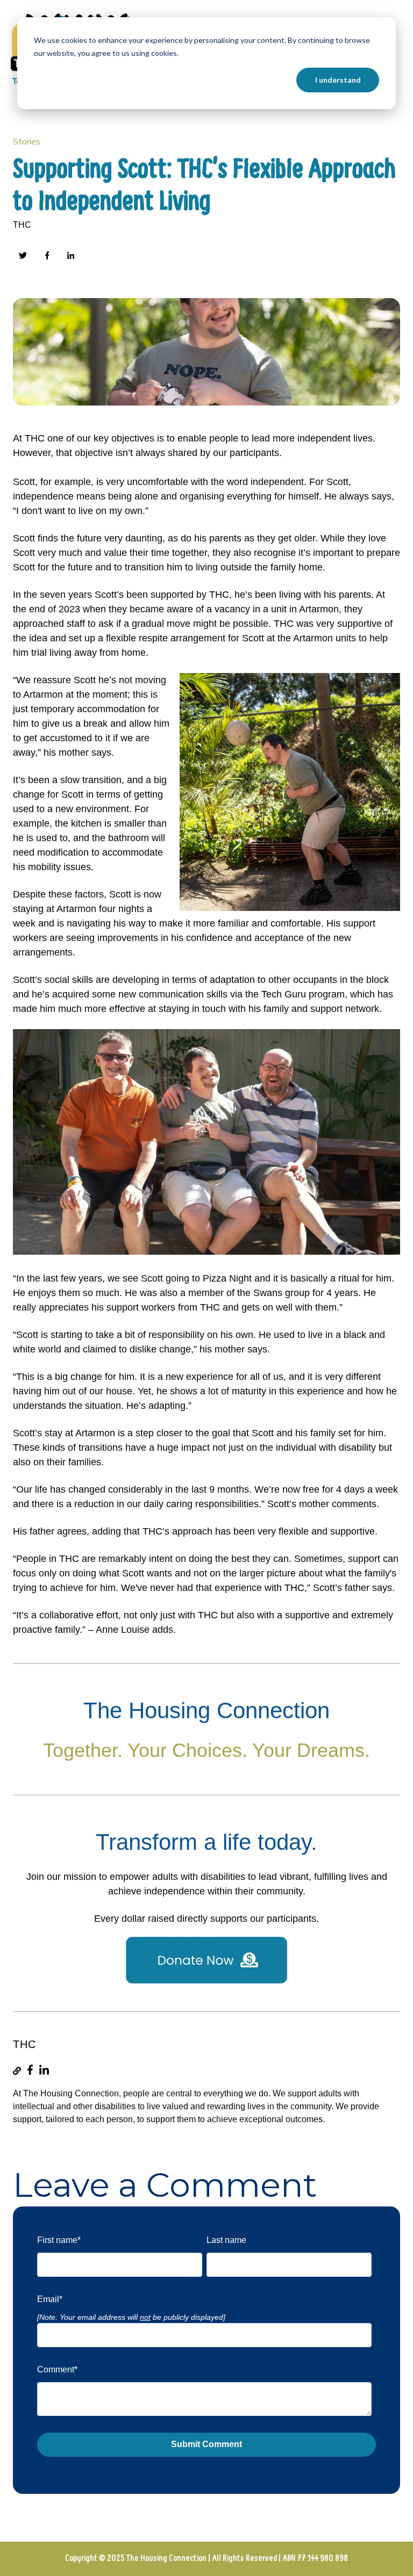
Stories (27, 142)
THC (22, 225)
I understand (338, 80)
